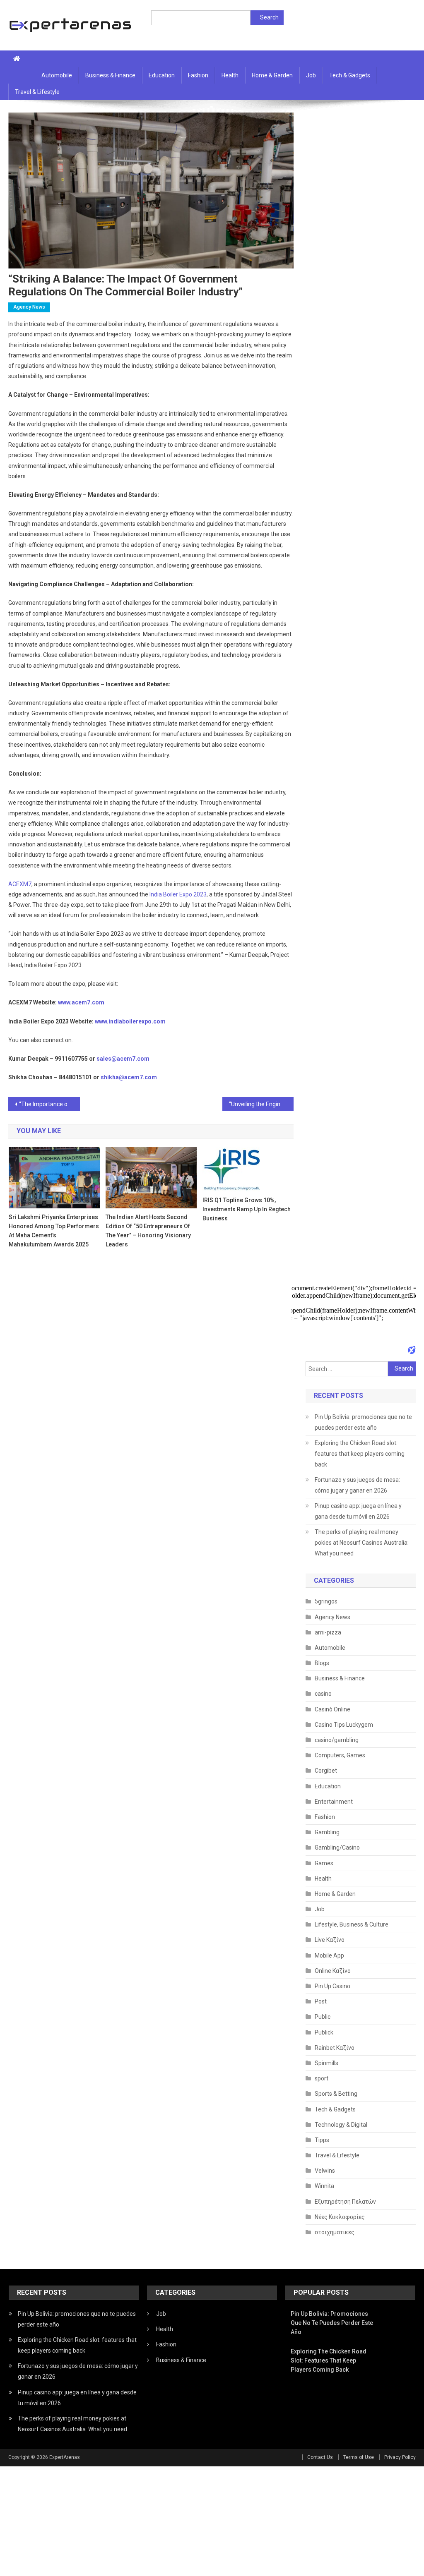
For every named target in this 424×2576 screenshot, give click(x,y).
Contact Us (320, 2457)
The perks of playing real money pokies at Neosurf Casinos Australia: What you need (362, 1543)
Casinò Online (332, 1709)
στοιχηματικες (335, 2232)
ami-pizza (328, 1632)
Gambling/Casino (337, 1848)
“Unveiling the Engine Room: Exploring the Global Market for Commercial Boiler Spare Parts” (261, 1104)
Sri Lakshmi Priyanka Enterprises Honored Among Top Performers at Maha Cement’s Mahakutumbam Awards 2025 (54, 1231)
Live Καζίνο (330, 1940)
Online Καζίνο (333, 1971)
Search (269, 17)
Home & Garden (272, 75)
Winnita (324, 2186)
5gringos (326, 1601)
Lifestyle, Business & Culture (352, 1924)
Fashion (198, 75)
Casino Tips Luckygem (344, 1725)
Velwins (325, 2171)
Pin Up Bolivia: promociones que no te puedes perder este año (363, 1422)
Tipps (322, 2140)
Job (311, 75)
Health (230, 75)
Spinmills (326, 2063)
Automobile (57, 75)
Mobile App (329, 1955)
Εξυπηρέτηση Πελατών (345, 2202)
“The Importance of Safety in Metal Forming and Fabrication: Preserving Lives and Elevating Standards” (49, 1104)
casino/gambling (337, 1740)
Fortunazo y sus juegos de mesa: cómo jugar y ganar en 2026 (357, 1485)
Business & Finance (110, 75)
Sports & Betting (336, 2094)
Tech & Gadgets (350, 75)
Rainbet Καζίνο (335, 2048)
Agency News (29, 307)
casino (323, 1694)
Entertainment (334, 1802)
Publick (324, 2032)
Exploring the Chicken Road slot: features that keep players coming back (360, 1454)
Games (324, 1863)
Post (321, 2001)
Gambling (327, 1832)
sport (322, 2078)
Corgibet (326, 1771)
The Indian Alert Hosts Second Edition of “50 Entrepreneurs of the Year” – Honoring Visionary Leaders (148, 1231)
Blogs (322, 1663)
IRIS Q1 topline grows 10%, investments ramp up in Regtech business (247, 1209)
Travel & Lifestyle (37, 92)
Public (323, 2017)
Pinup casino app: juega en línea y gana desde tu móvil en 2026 (358, 1511)
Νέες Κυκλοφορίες (340, 2217)
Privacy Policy (400, 2457)
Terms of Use (359, 2457)
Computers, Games (340, 1755)
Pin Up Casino (332, 1986)
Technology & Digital (341, 2125)
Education (162, 75)
